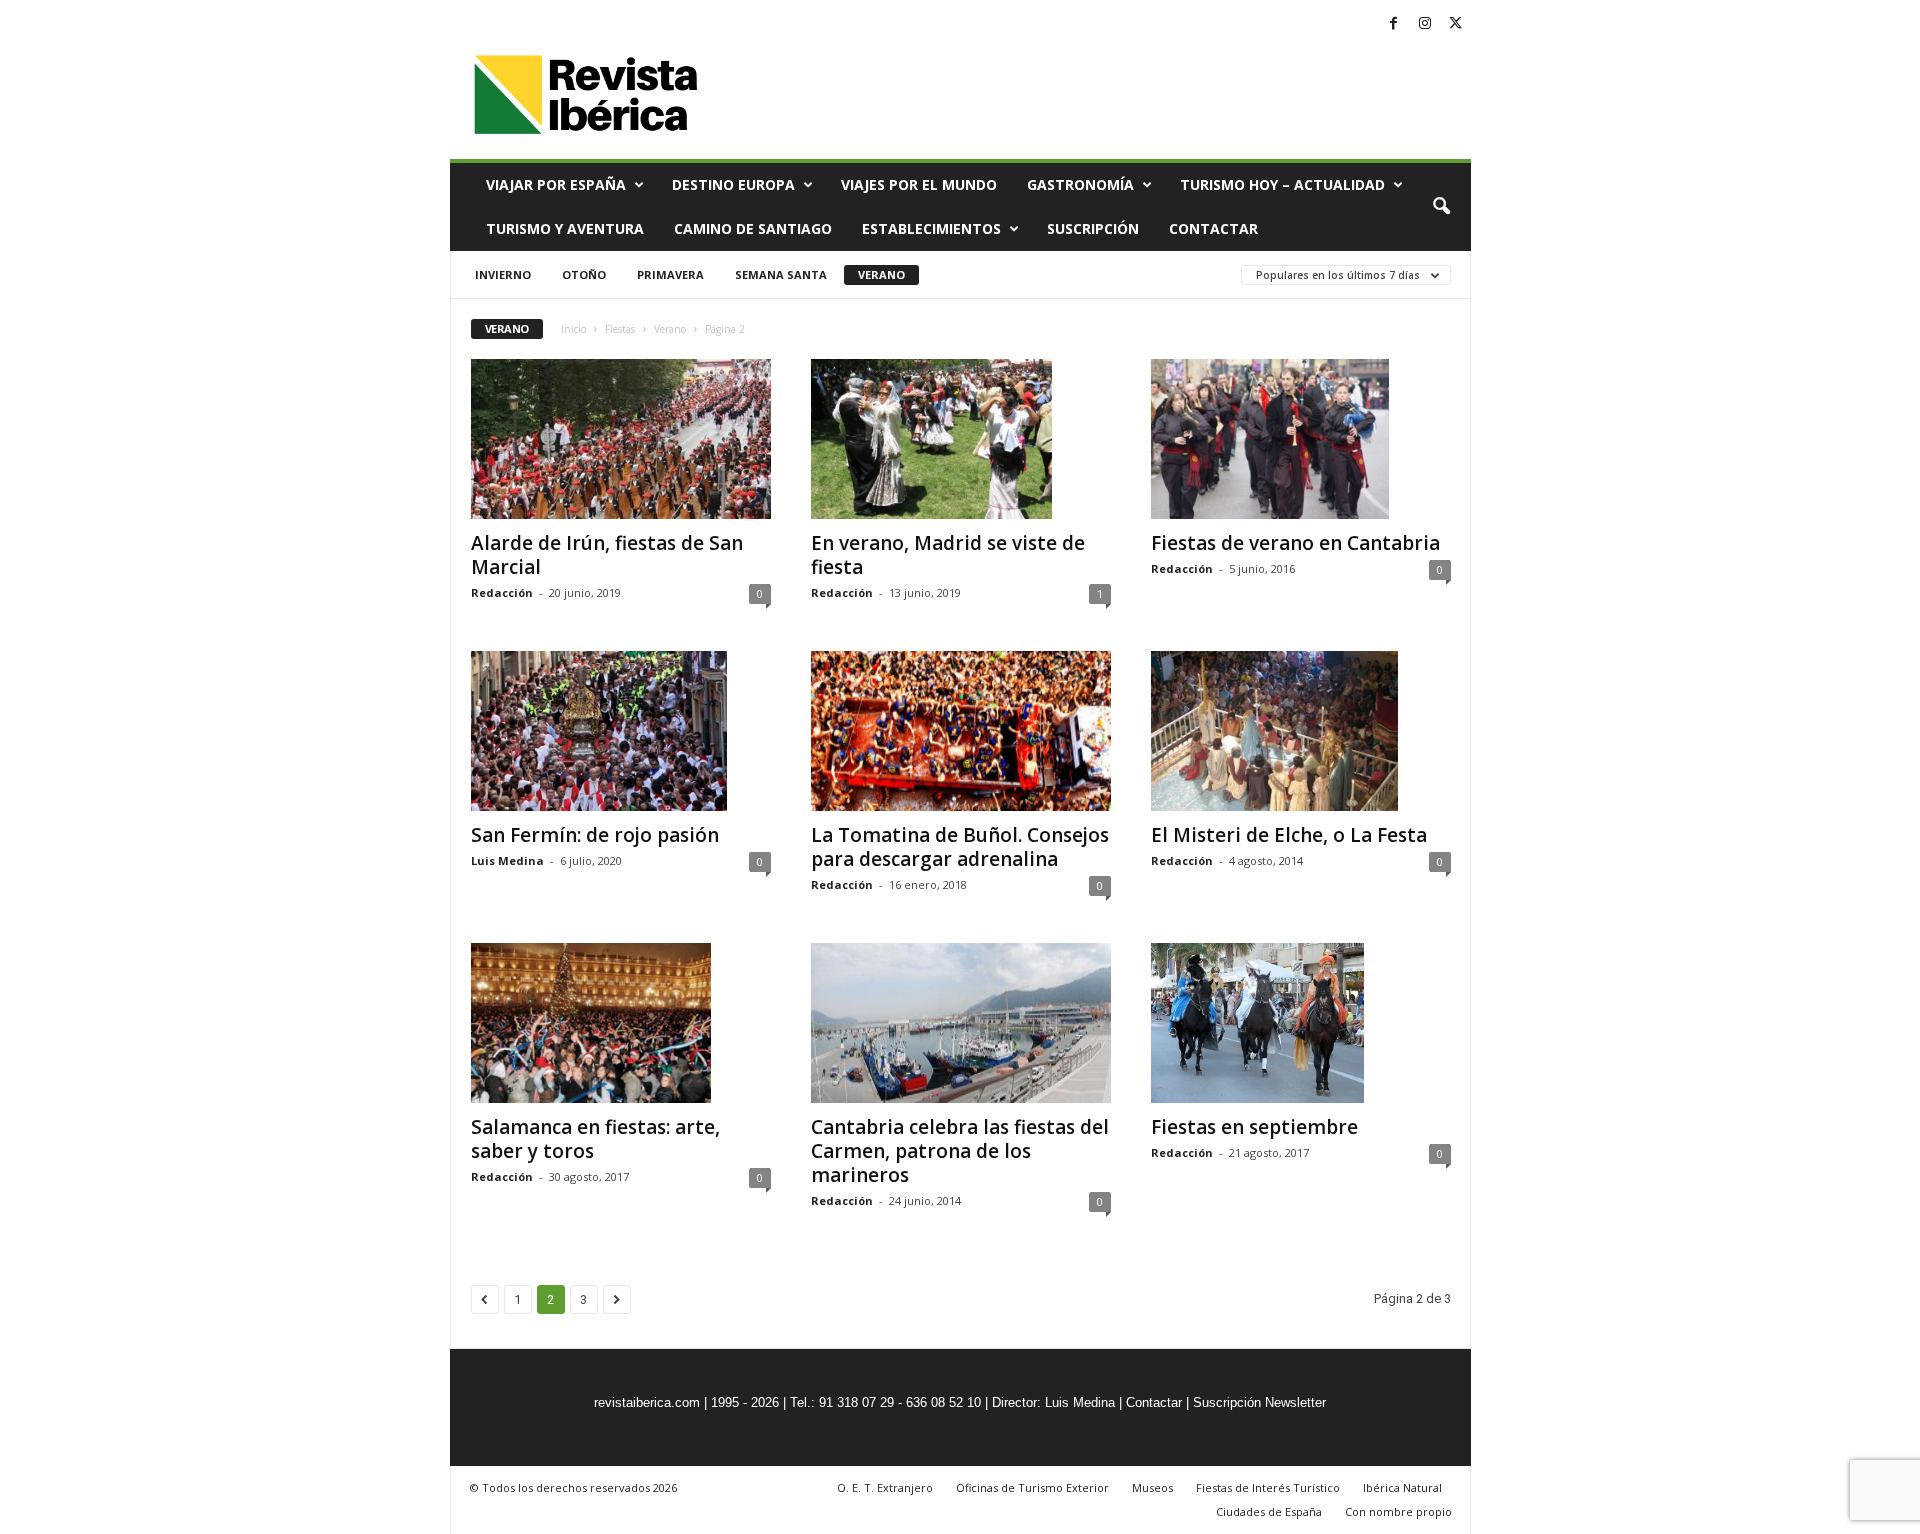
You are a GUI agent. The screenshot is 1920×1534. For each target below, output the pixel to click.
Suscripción (1093, 228)
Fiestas (620, 329)
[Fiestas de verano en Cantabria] (1301, 439)
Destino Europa (733, 184)
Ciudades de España (1269, 1511)
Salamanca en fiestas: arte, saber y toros (595, 1139)
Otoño (584, 274)
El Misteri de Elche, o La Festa (1289, 835)
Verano (881, 274)
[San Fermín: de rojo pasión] (621, 731)
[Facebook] (1394, 24)
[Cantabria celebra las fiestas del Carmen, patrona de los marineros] (961, 1023)
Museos (1152, 1487)
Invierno (503, 274)
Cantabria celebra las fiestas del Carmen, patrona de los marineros (960, 1151)
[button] (1441, 207)
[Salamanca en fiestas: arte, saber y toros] (621, 1023)
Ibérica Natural (1402, 1487)
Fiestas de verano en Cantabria (1295, 543)
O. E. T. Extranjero (885, 1487)
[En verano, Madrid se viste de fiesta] (961, 439)
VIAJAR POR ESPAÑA (556, 184)
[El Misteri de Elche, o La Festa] (1301, 731)
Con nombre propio (1398, 1511)
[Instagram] (1425, 24)
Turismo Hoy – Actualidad (1282, 184)
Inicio (573, 329)
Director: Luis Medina (1053, 1402)
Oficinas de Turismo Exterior (1032, 1487)
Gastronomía (1080, 184)
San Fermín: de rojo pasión (595, 835)
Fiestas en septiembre (1254, 1127)
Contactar (1213, 228)
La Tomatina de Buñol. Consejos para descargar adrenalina (960, 847)
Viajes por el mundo (919, 184)
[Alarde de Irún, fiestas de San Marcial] (621, 439)
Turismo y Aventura (565, 228)
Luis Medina (507, 860)
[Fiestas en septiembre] (1301, 1023)
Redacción (502, 592)
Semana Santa (781, 274)
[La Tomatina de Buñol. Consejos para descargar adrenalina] (961, 731)
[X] (1456, 24)
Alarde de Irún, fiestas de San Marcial (607, 555)
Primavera (670, 274)
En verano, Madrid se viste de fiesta (948, 555)
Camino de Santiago (753, 228)
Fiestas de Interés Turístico (1268, 1487)
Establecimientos (931, 228)
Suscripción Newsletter (1259, 1402)
